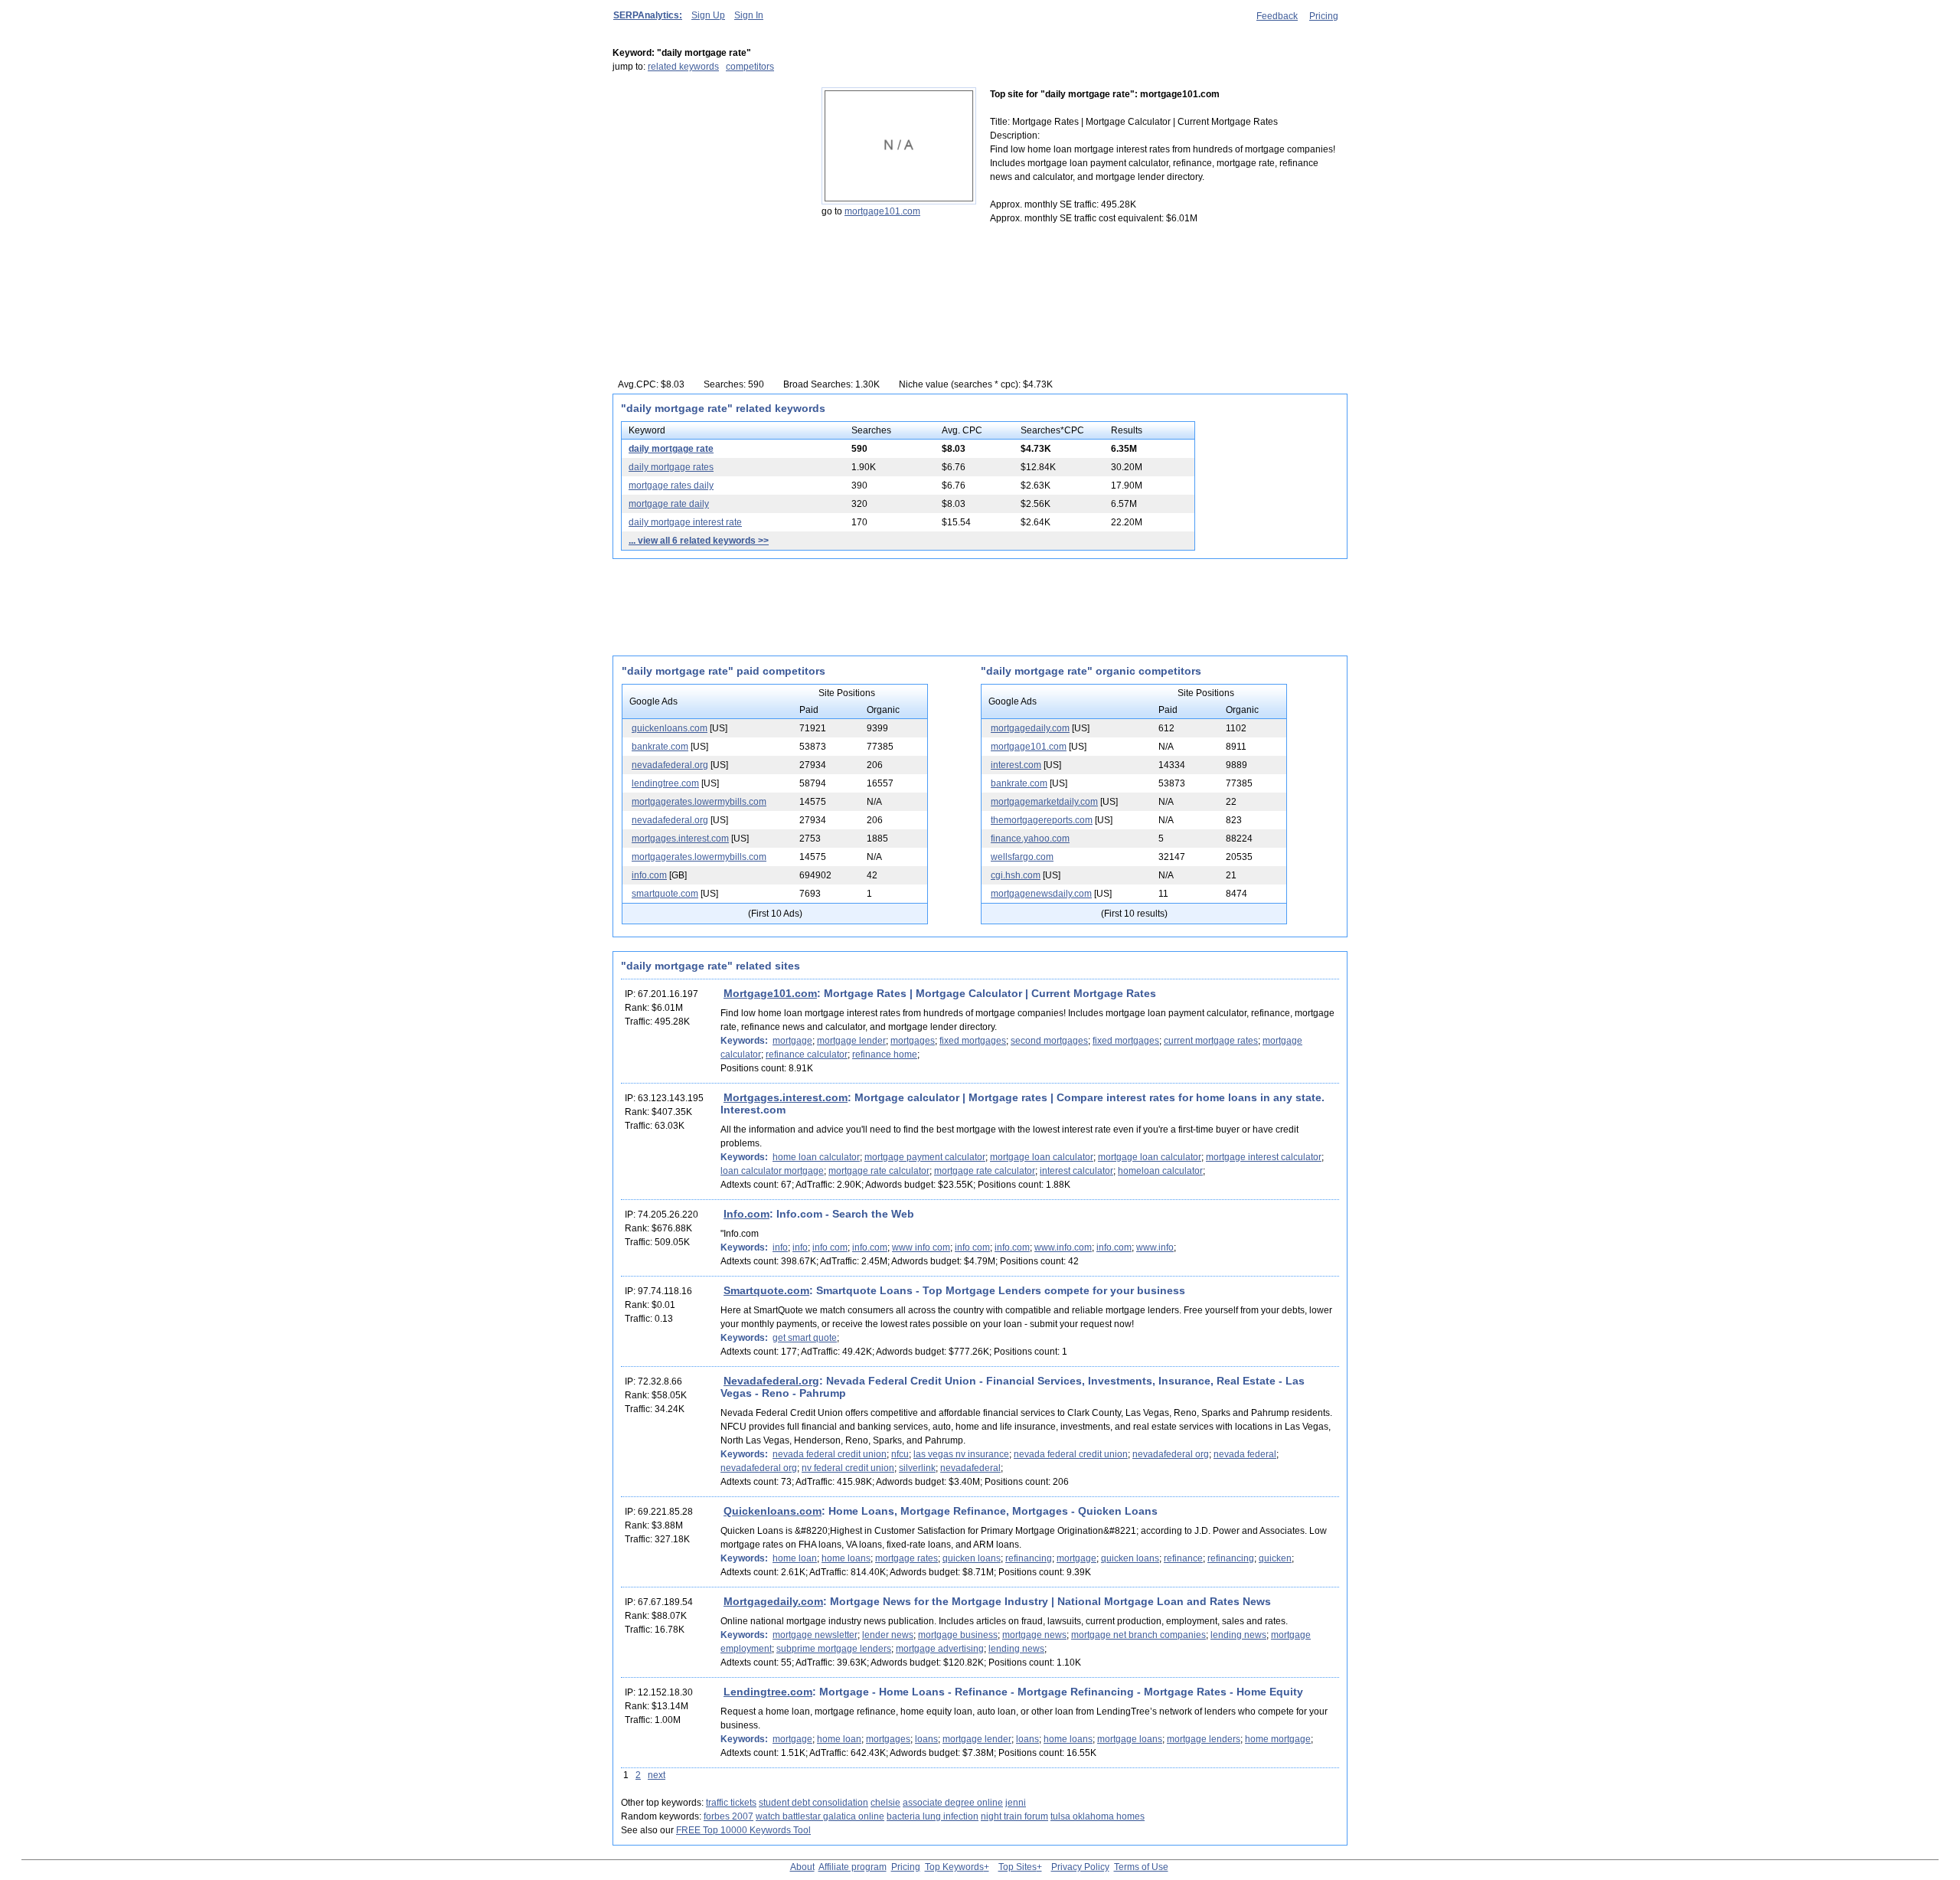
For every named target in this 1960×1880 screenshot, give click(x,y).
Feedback (1277, 16)
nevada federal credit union (830, 1454)
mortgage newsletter (815, 1635)
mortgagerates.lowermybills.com (699, 802)
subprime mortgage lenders (834, 1649)
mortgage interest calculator (1264, 1157)
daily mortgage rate (671, 449)
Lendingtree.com (768, 1692)
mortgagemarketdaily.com (1044, 802)
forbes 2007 (728, 1816)
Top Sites (1018, 1867)
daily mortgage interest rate (685, 522)
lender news (888, 1635)
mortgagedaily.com (1030, 728)
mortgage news (1034, 1635)
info (780, 1247)
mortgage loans (1130, 1739)
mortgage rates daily (671, 486)
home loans (846, 1558)
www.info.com (1063, 1247)
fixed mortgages (973, 1041)
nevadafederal (970, 1468)
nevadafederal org (1171, 1454)
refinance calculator (807, 1054)
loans (926, 1739)
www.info (1155, 1247)
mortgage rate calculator (879, 1171)
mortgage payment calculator (925, 1157)
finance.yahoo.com (1030, 839)
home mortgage (1278, 1739)
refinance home (885, 1054)
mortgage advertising (940, 1649)
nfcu (900, 1454)
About (802, 1867)
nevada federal (1245, 1454)
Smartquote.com (766, 1290)
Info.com (746, 1214)
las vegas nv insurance (961, 1454)
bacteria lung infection (933, 1816)
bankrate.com (660, 747)
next (657, 1775)
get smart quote (805, 1338)
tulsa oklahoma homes (1098, 1816)
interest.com (1016, 765)
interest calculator (1076, 1171)
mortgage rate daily (669, 504)
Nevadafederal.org (771, 1381)
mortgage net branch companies (1138, 1635)
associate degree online (953, 1803)
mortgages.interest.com (680, 839)
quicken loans (972, 1558)
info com (830, 1247)
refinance (1183, 1558)
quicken (1275, 1558)
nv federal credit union (848, 1468)
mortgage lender (851, 1041)
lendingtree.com (665, 783)
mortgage (792, 1041)
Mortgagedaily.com (773, 1601)
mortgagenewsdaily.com (1041, 894)
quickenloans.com (670, 728)
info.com (649, 875)
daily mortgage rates (671, 467)
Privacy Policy (1080, 1867)
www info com (921, 1247)
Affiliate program (853, 1867)
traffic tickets (731, 1803)
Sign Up (708, 15)
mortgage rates (906, 1558)
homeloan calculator (1160, 1171)
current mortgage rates (1211, 1041)
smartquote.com (665, 894)
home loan (795, 1558)
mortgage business (958, 1635)
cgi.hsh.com (1016, 875)
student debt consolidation (813, 1803)
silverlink (917, 1468)
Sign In (749, 15)
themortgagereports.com (1042, 820)
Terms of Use (1141, 1867)
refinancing (1029, 1558)
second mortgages (1049, 1041)
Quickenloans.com (773, 1511)
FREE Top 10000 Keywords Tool (743, 1830)
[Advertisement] (708, 183)
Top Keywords (954, 1867)
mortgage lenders (1204, 1739)
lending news (1238, 1635)
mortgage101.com (882, 211)
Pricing (1324, 16)
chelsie (885, 1803)
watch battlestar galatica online (820, 1816)
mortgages (913, 1041)
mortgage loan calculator (1042, 1157)
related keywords (683, 67)
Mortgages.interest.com (786, 1097)
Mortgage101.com (770, 993)
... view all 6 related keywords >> (699, 541)
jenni (1016, 1803)
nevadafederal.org (670, 765)
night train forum (1014, 1816)
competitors (750, 67)
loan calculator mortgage (772, 1171)
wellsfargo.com (1022, 857)
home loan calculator (816, 1157)
